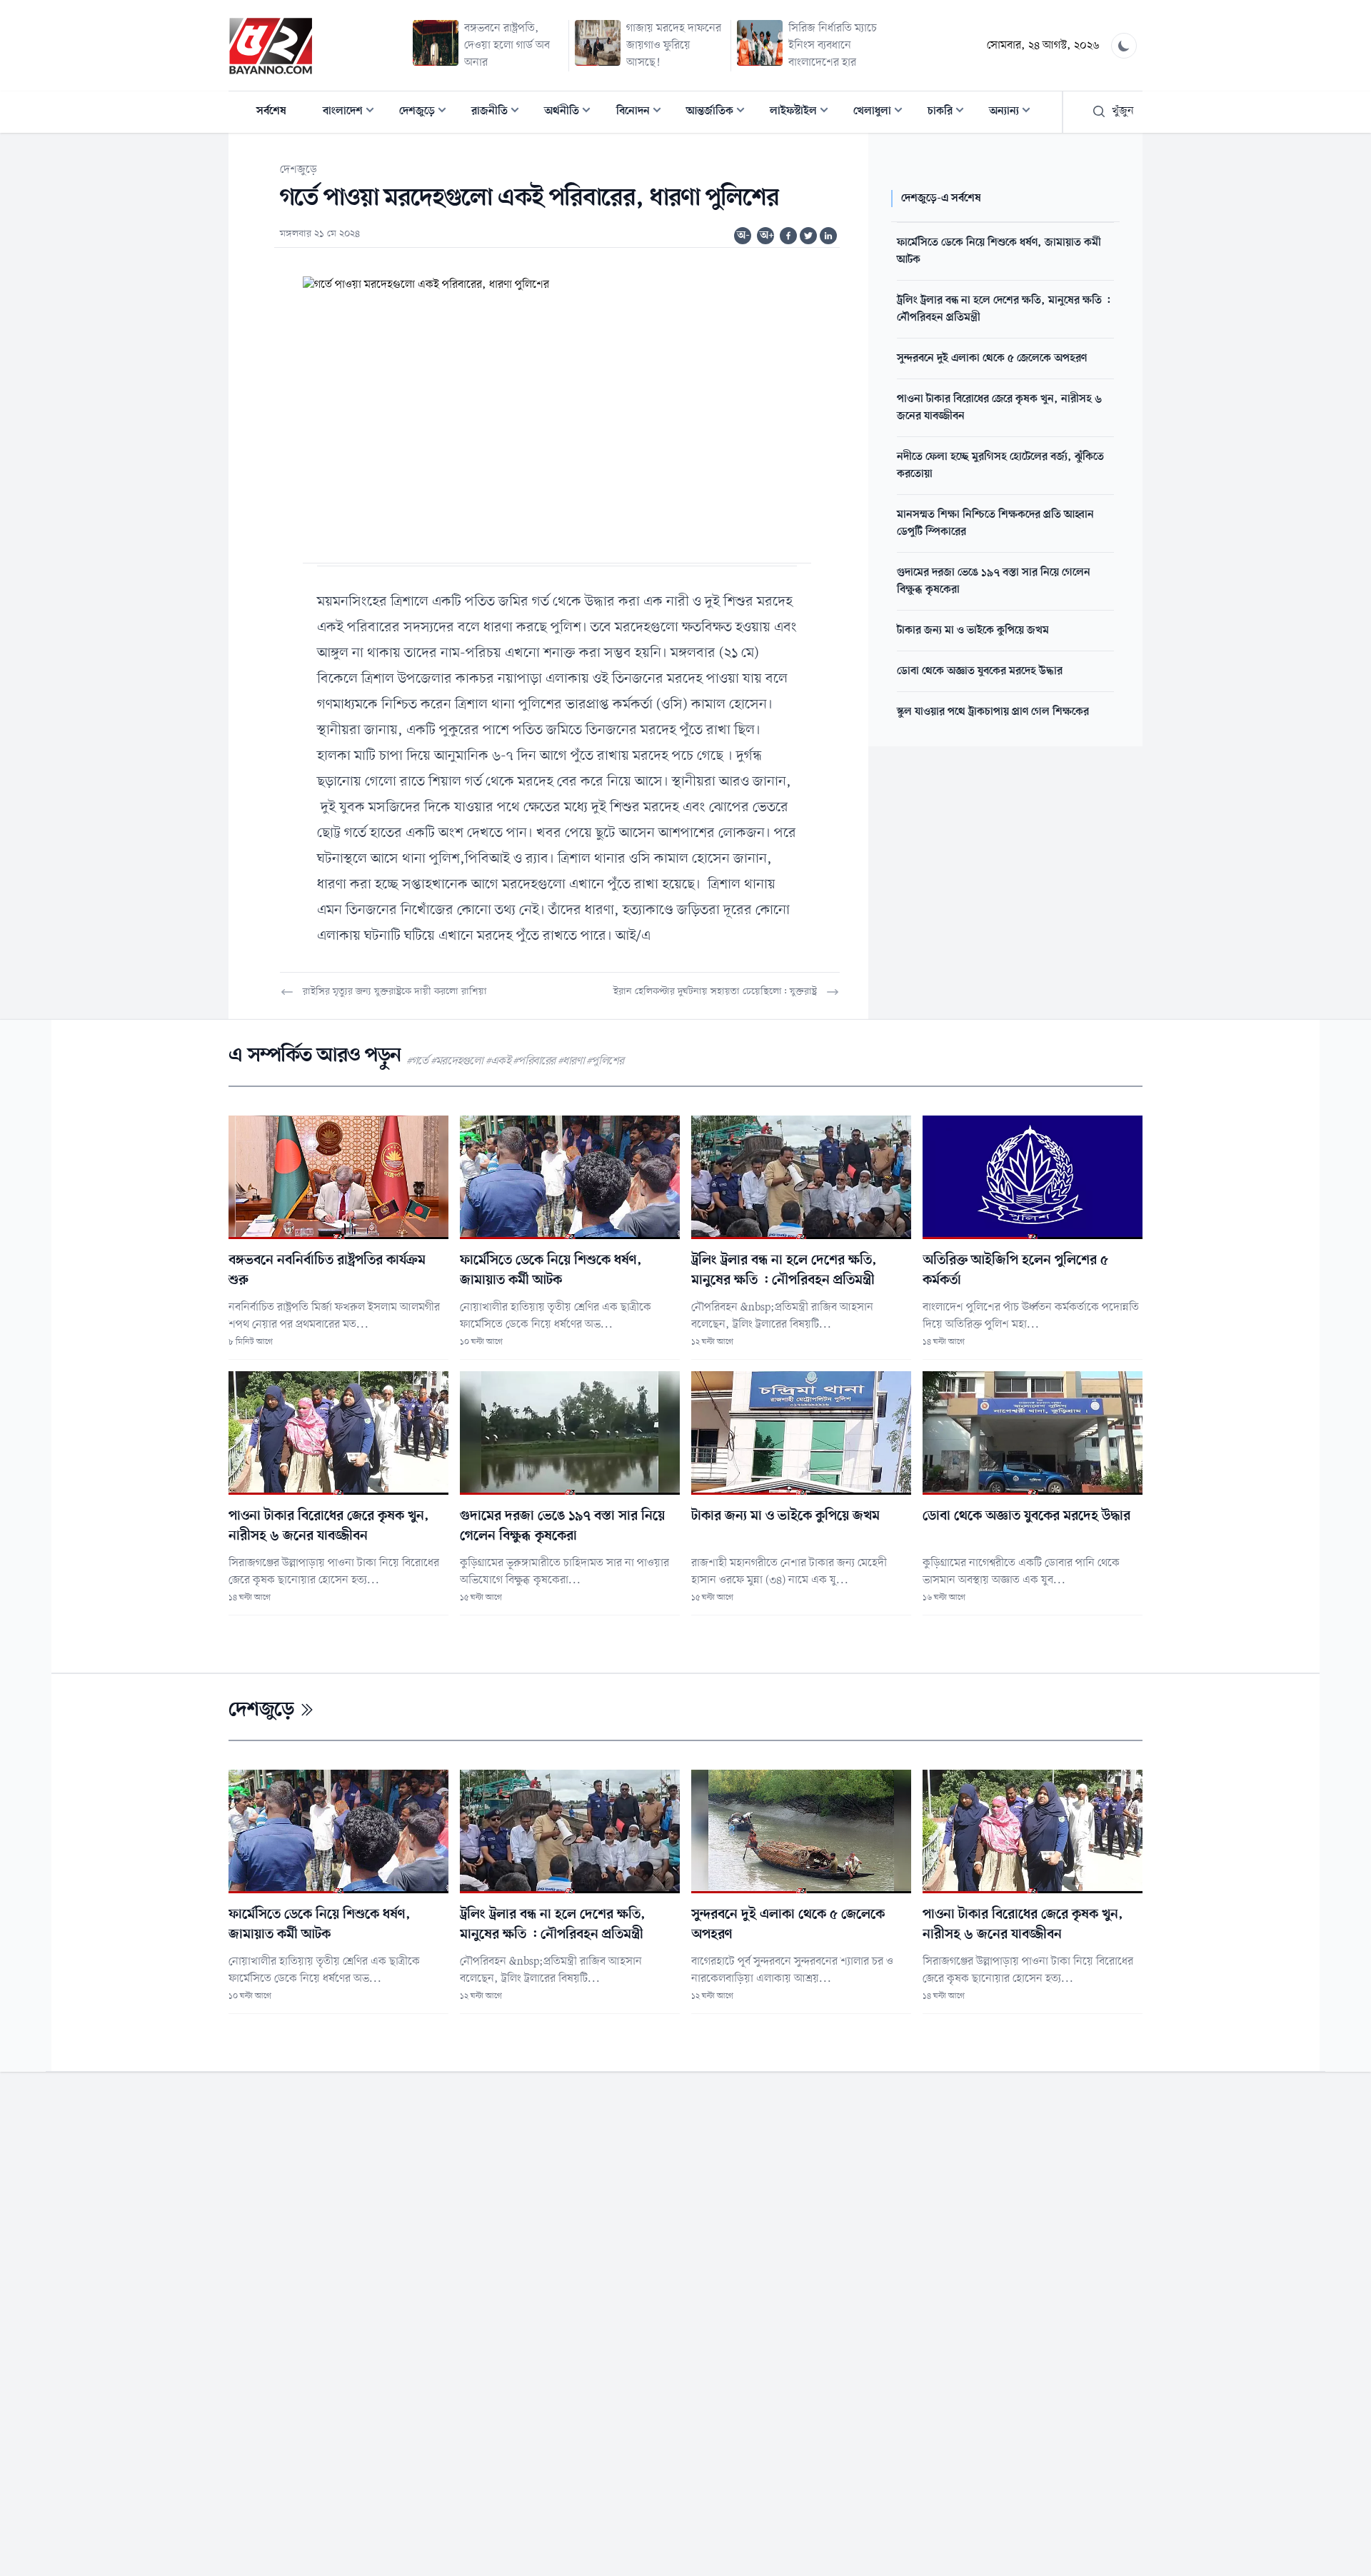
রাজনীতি (499, 112)
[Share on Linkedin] (828, 236)
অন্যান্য (1014, 112)
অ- (743, 236)
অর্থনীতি (572, 112)
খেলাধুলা (882, 112)
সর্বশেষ (271, 111)
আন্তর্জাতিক (720, 112)
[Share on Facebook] (788, 236)
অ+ (767, 236)
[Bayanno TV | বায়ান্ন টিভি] (271, 46)
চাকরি (950, 112)
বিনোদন (643, 112)
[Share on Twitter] (808, 236)
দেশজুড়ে (427, 112)
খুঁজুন (1123, 111)
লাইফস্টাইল (803, 112)
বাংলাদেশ (353, 112)
